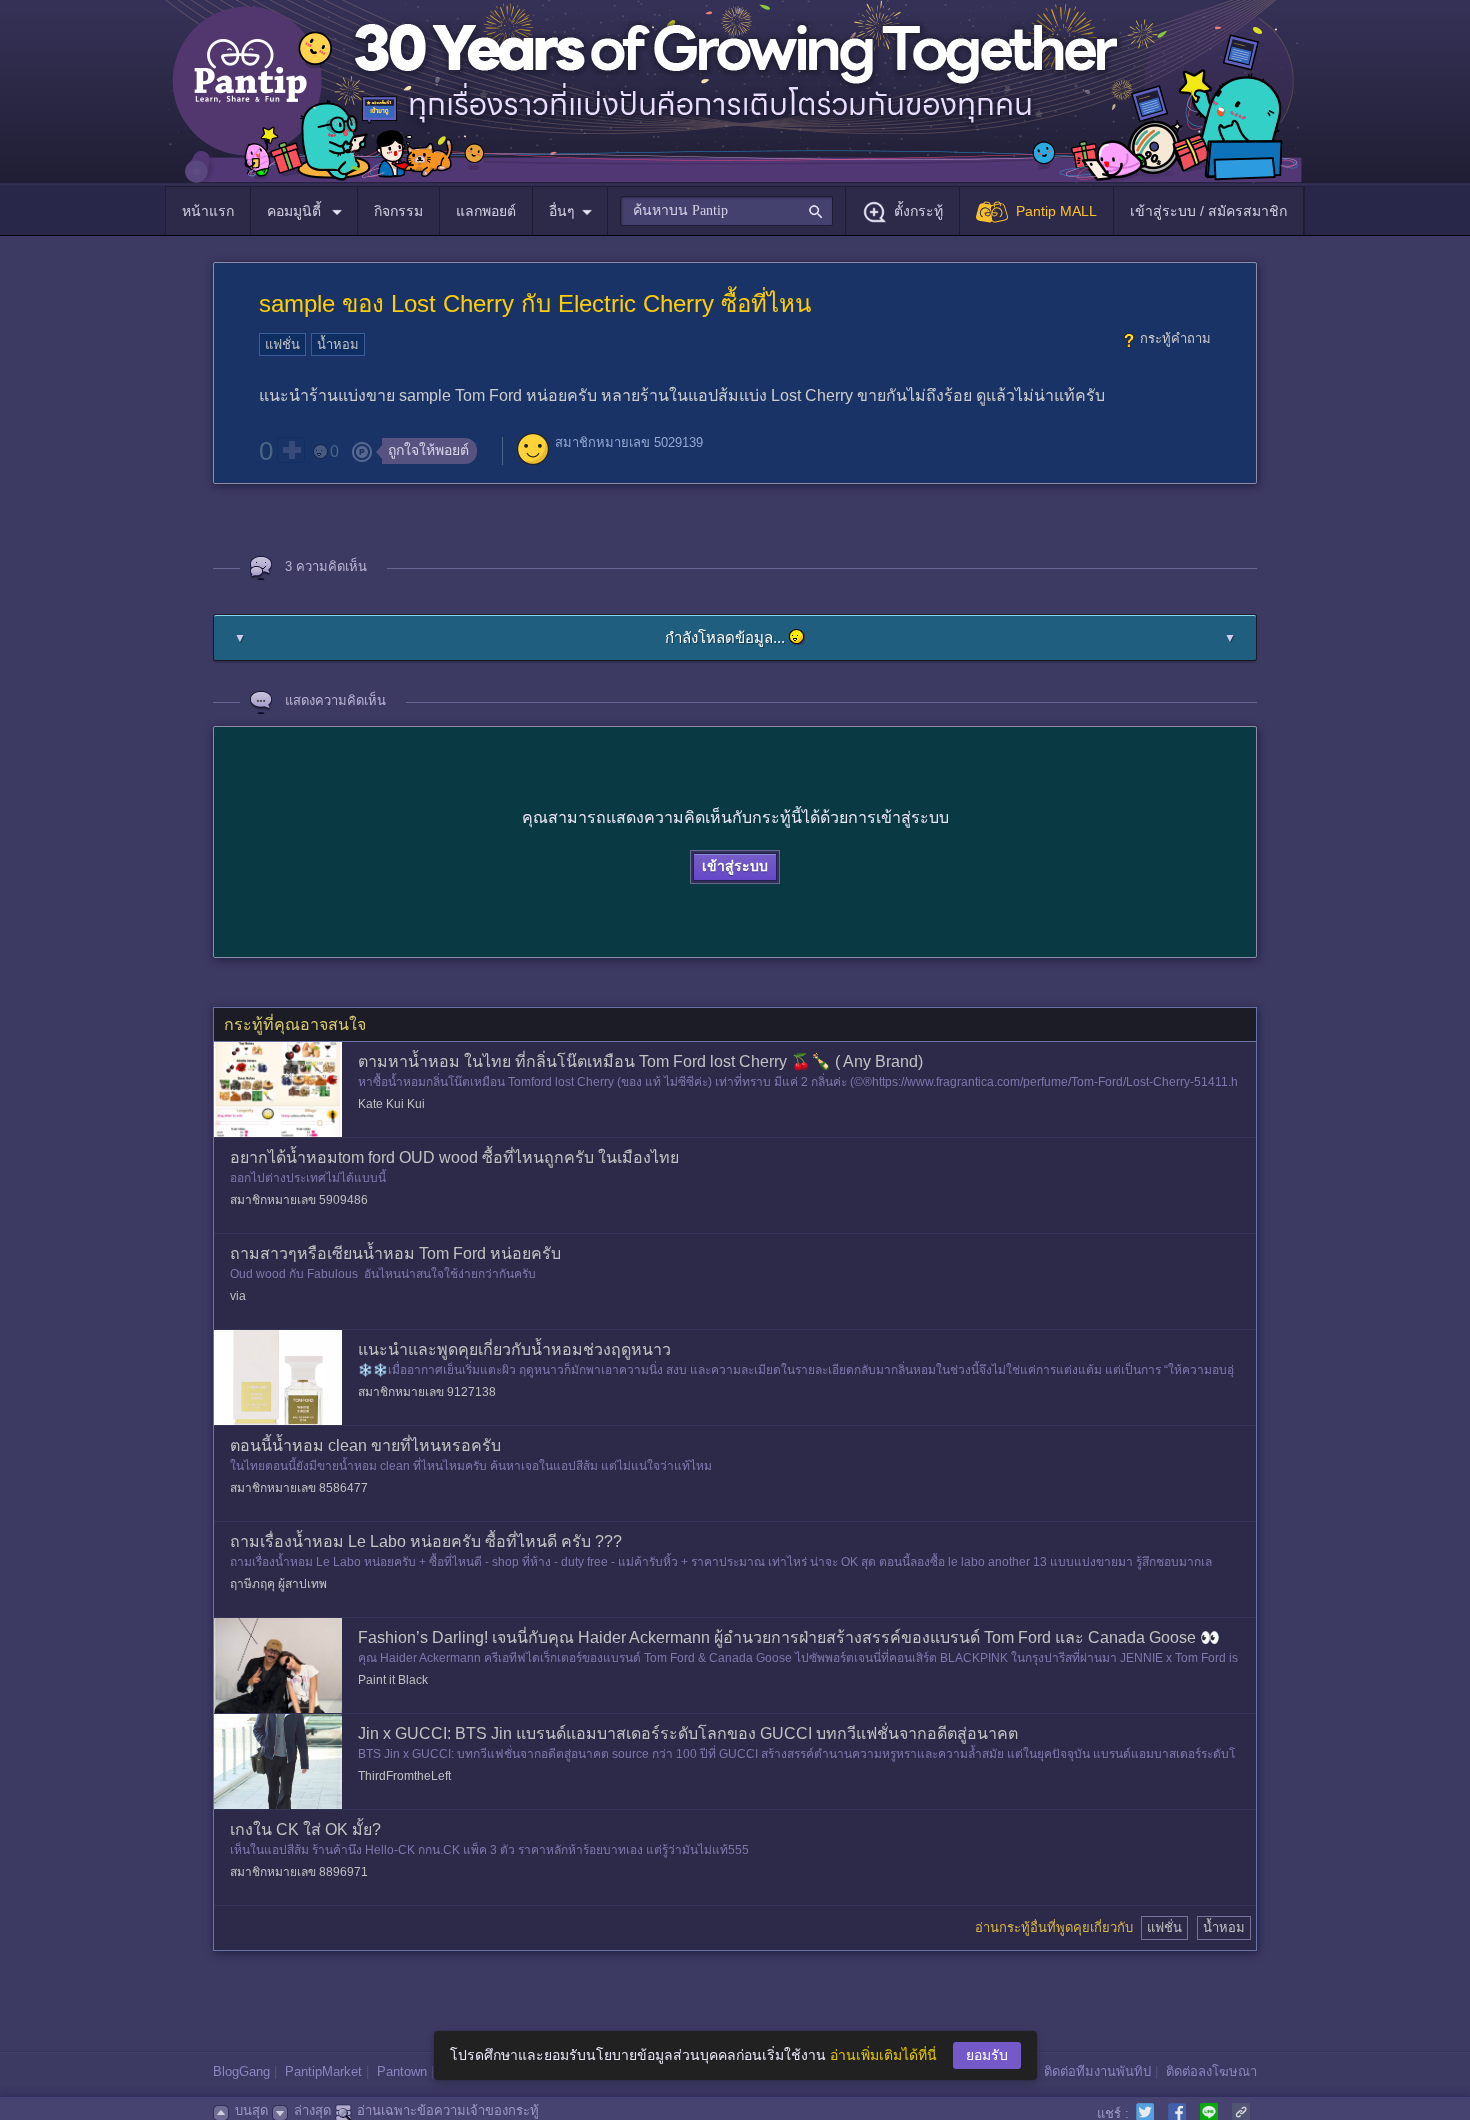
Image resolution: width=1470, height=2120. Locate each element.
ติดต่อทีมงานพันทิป (1097, 2071)
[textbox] (726, 211)
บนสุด (251, 2110)
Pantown (402, 2071)
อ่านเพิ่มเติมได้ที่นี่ (883, 2055)
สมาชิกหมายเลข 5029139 (629, 442)
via (238, 1296)
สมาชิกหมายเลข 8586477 (299, 1488)
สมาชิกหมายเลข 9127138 (427, 1392)
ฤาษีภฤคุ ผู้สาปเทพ (278, 1584)
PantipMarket (323, 2071)
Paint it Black (393, 1680)
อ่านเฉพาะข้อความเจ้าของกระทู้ (448, 2110)
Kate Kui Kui (391, 1104)
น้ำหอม (338, 344)
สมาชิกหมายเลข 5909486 (299, 1200)
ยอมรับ (987, 2055)
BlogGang (241, 2071)
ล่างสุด (312, 2110)
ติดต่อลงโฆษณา (1211, 2071)
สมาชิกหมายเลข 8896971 (299, 1872)
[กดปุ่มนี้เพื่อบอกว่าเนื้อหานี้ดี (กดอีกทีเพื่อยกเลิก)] (291, 450)
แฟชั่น (282, 344)
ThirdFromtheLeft (404, 1776)
